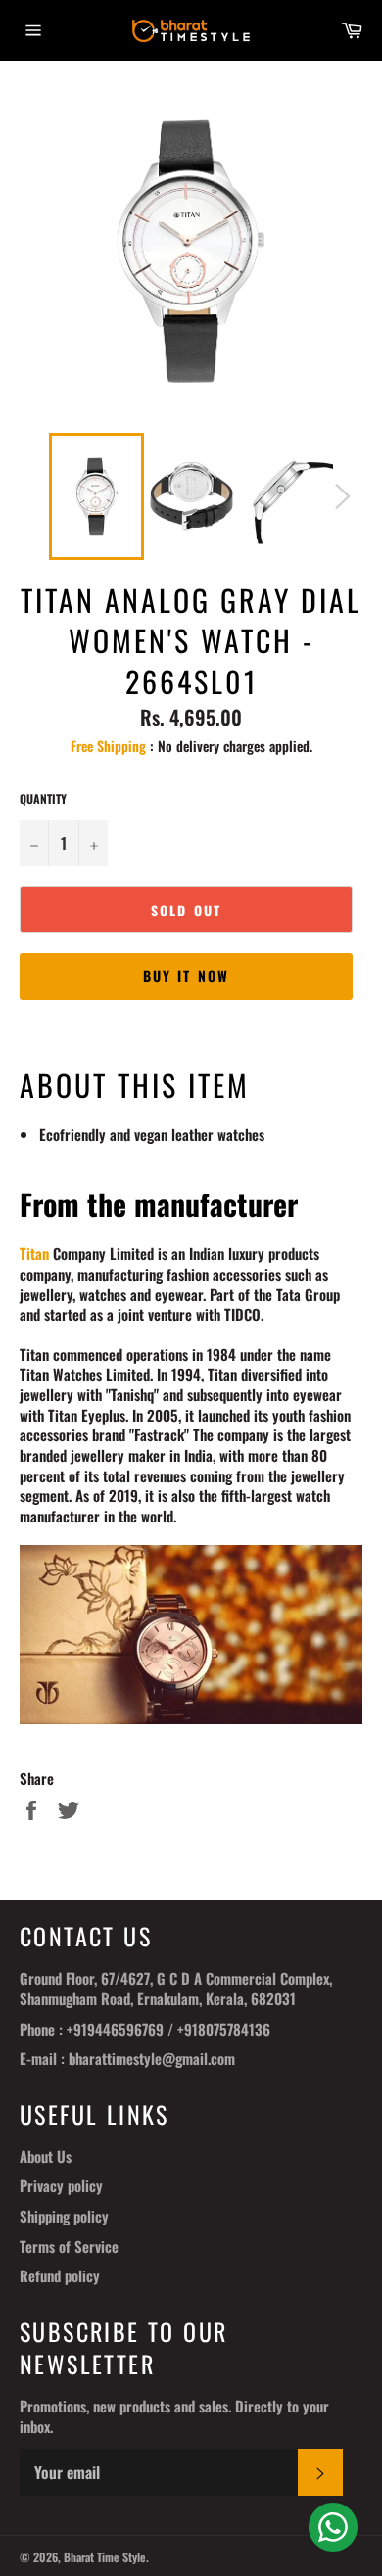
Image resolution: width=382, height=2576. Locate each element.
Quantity (43, 799)
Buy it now (186, 976)
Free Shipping (108, 746)
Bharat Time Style (105, 2557)
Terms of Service (69, 2246)
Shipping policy (64, 2216)
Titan (34, 1253)
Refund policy (60, 2275)
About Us (46, 2156)
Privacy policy (61, 2185)
